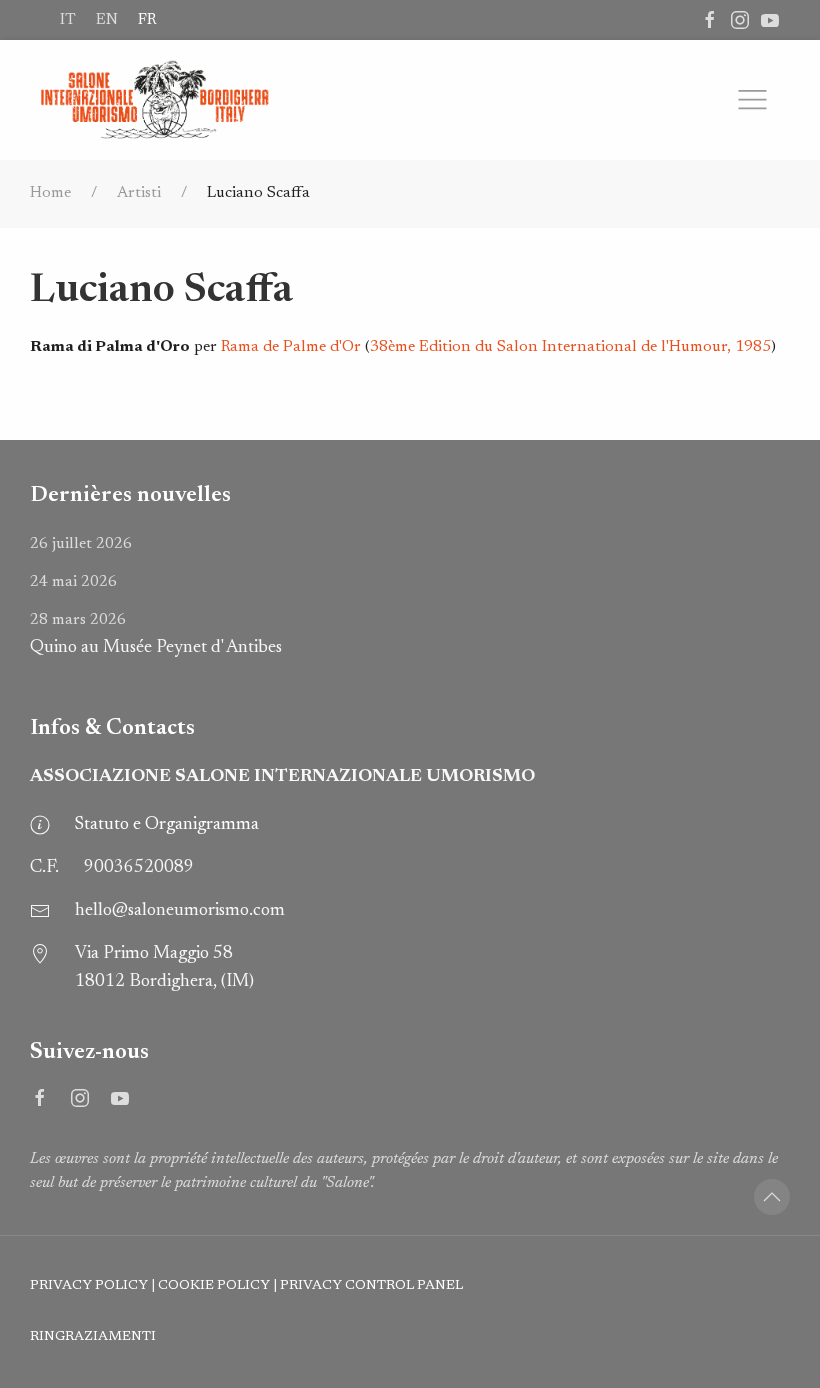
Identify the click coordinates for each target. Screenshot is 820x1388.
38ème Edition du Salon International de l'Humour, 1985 (570, 347)
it (68, 20)
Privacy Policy (89, 1286)
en (107, 20)
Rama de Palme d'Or (291, 347)
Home (50, 193)
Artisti (139, 193)
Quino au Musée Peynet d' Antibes (156, 634)
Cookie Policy (214, 1286)
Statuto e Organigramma (167, 825)
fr (147, 20)
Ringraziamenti (93, 1337)
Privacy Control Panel (371, 1286)
